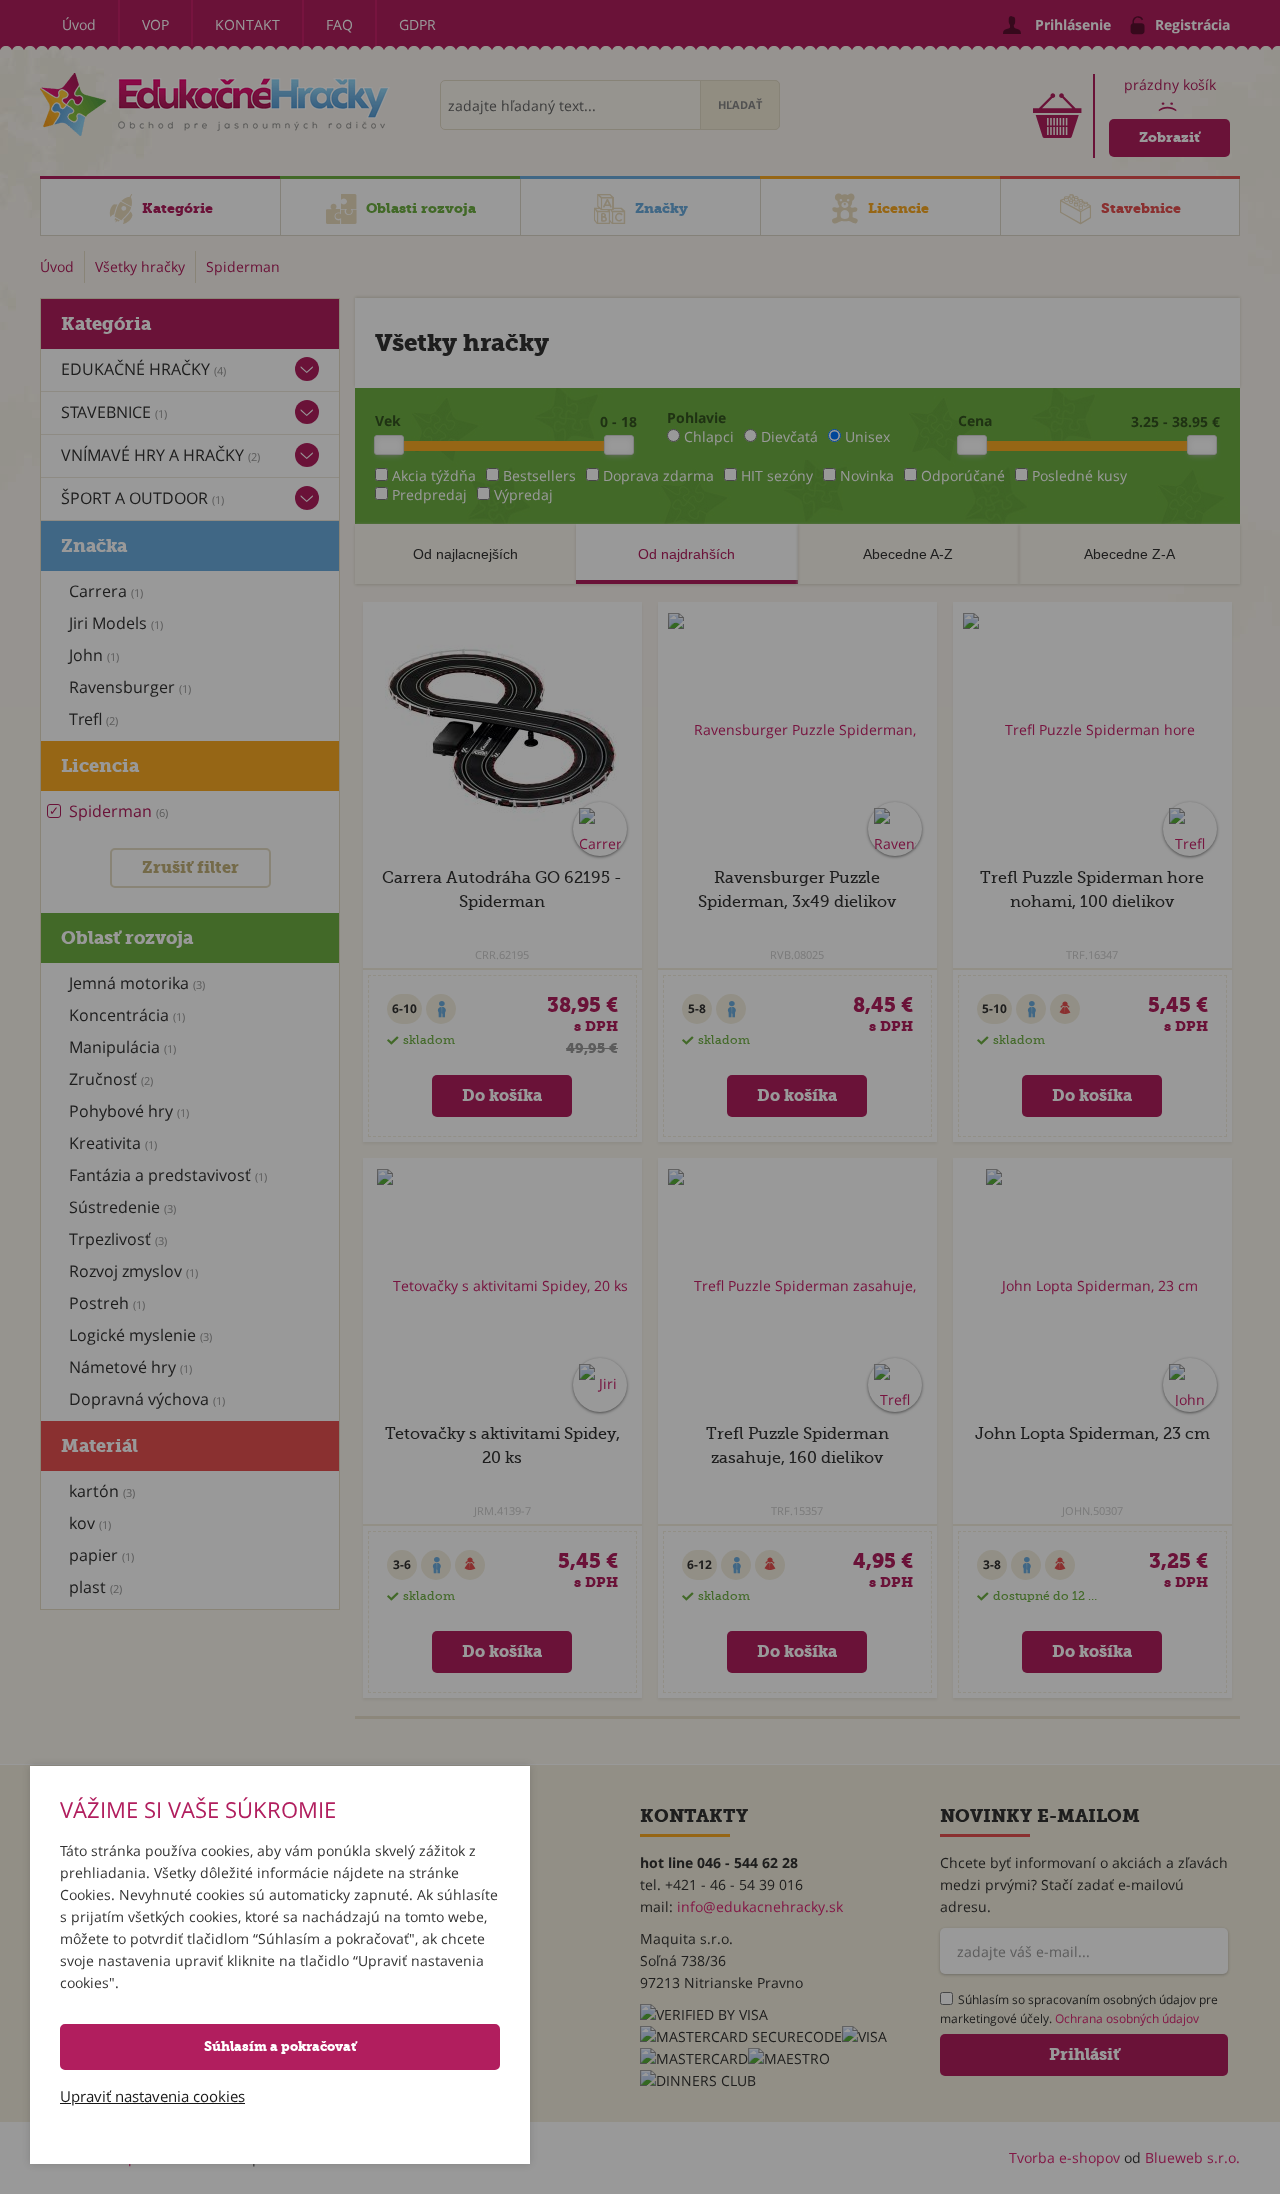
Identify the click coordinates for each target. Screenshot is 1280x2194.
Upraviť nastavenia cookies (152, 2096)
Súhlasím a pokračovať (280, 2046)
